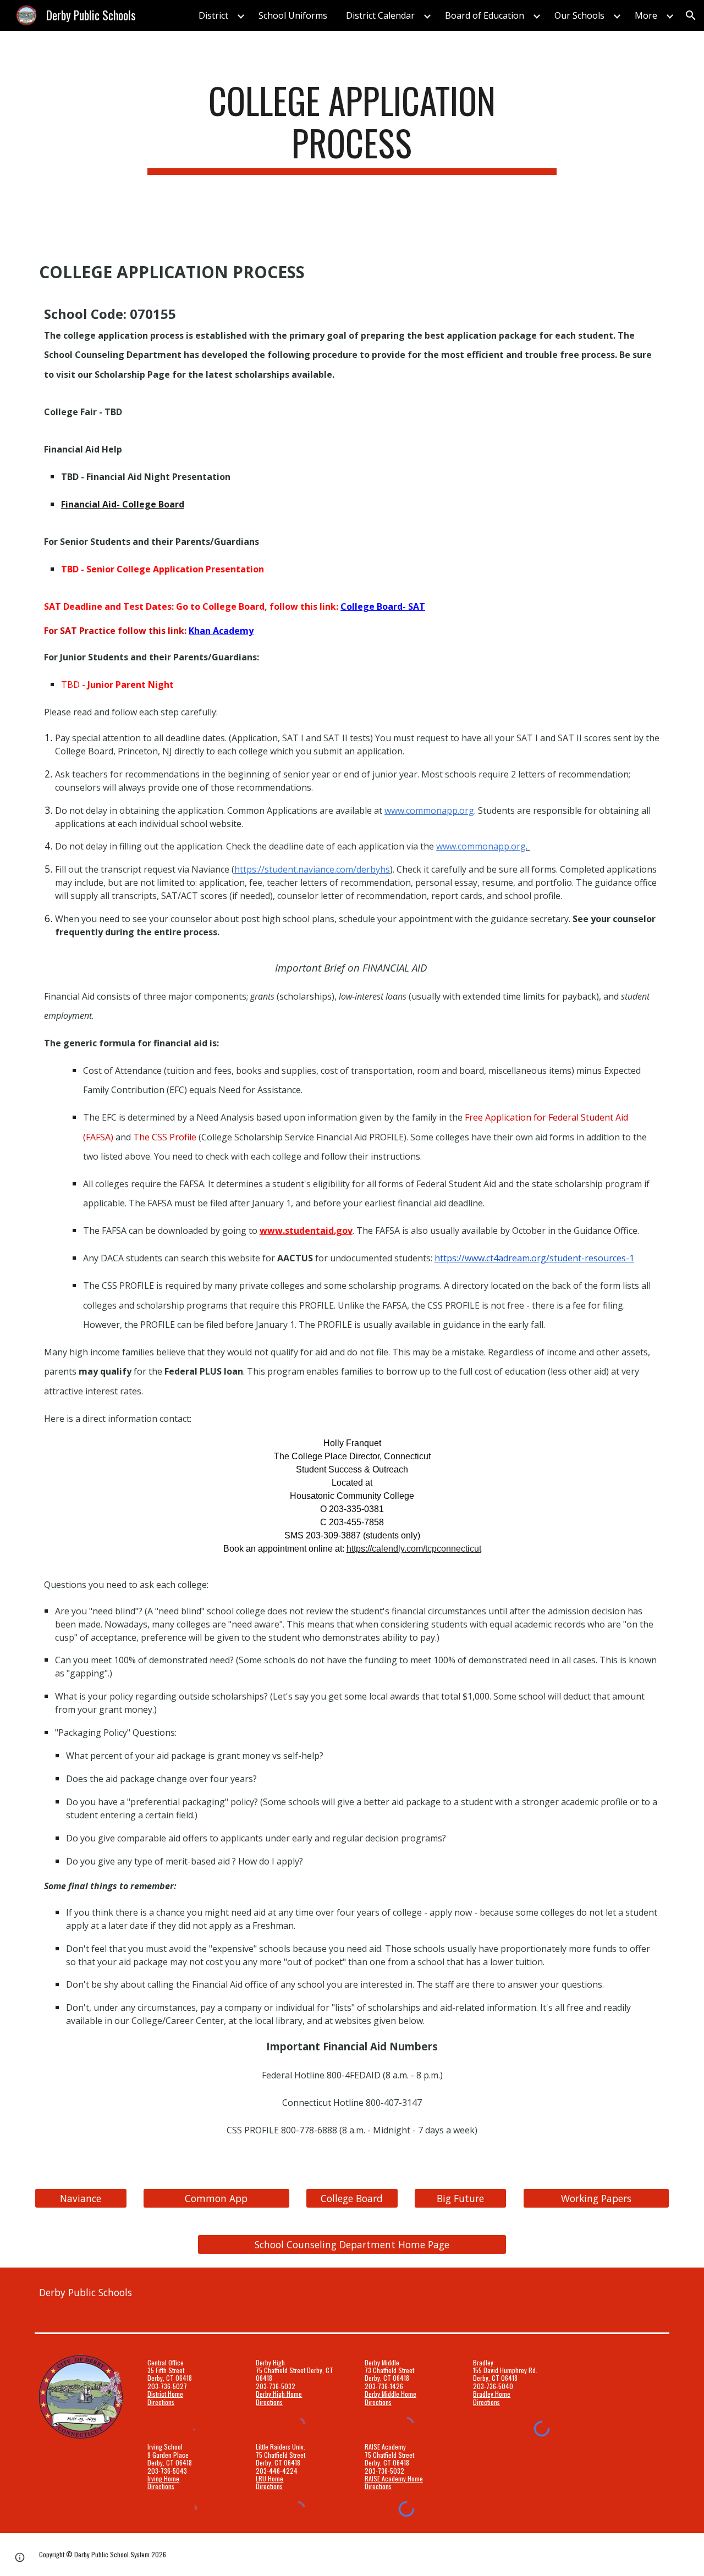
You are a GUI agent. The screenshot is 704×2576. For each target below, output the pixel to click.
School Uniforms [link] (293, 15)
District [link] (213, 15)
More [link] (646, 15)
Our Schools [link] (579, 15)
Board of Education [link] (485, 15)
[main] (352, 127)
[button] (691, 15)
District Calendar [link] (380, 15)
